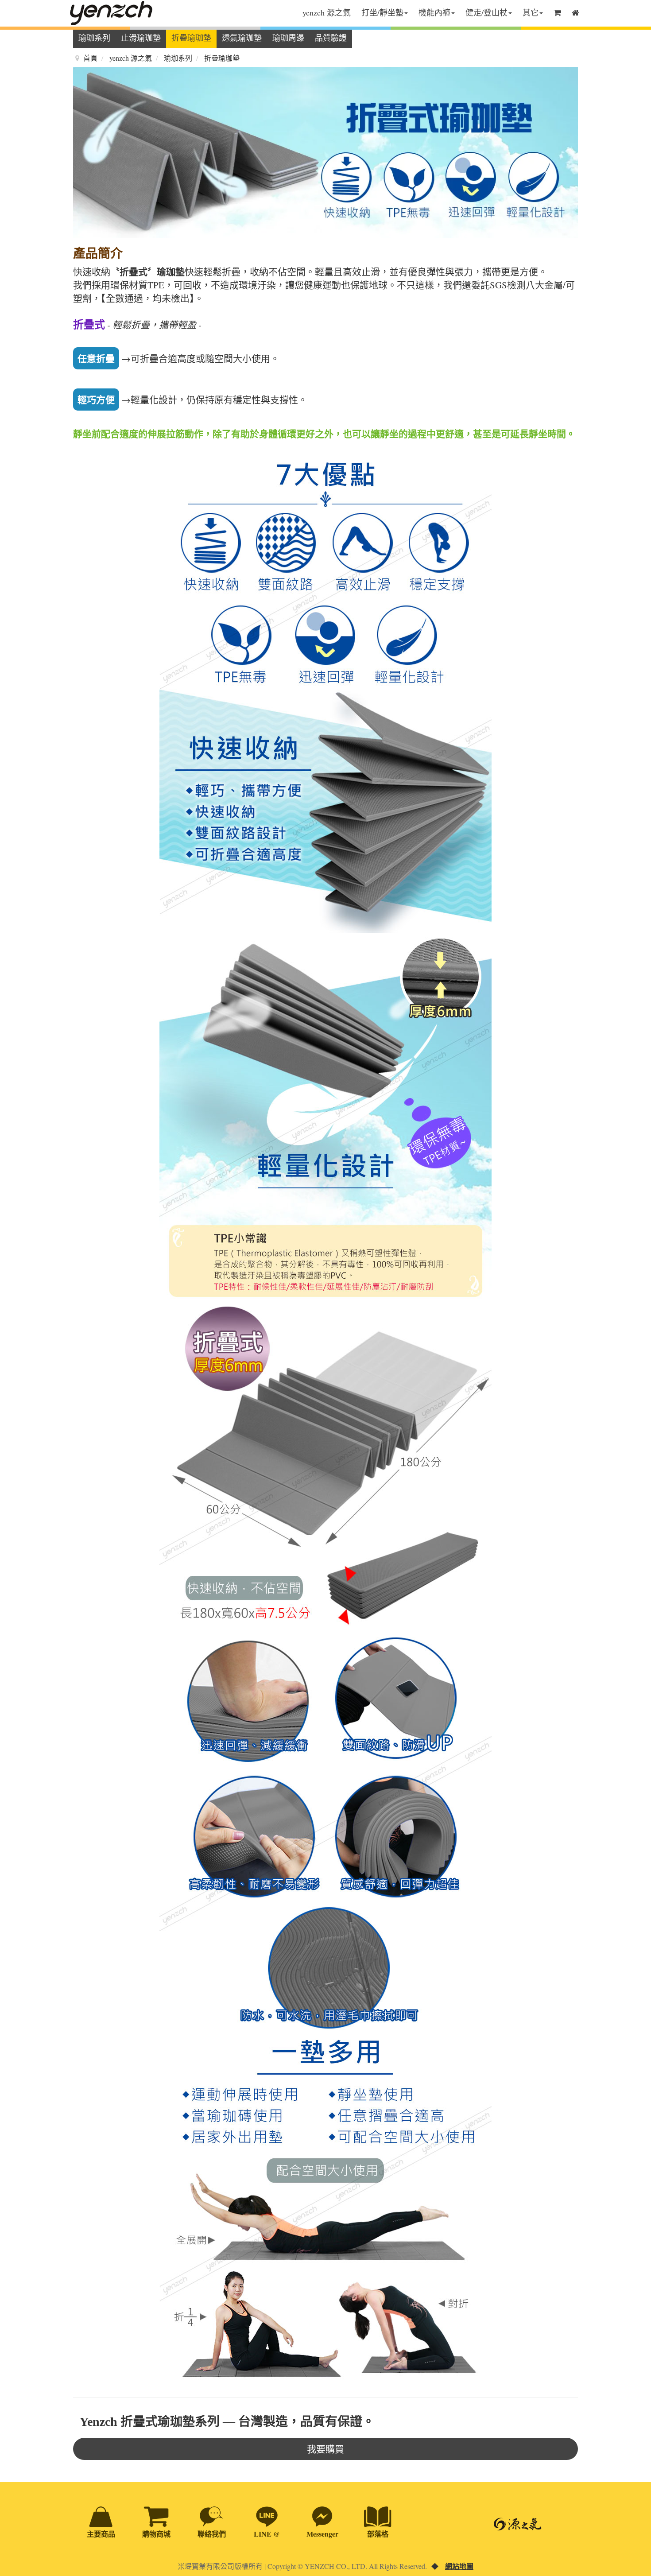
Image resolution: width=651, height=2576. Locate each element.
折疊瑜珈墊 (191, 38)
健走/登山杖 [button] (486, 12)
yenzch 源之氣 (327, 12)
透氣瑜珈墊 (242, 38)
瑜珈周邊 (288, 38)
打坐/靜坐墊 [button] (382, 12)
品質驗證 (331, 38)
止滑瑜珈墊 (141, 38)
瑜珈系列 (94, 38)
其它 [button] (531, 12)
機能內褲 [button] (434, 12)
